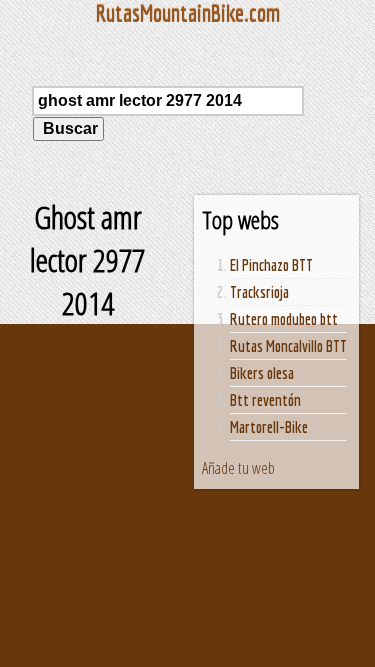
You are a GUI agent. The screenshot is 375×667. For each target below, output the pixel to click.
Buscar (68, 128)
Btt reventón (265, 400)
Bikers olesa (262, 373)
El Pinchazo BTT (271, 265)
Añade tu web (238, 468)
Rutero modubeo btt (284, 319)
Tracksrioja (259, 292)
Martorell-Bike (269, 427)
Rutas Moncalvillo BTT (288, 346)
